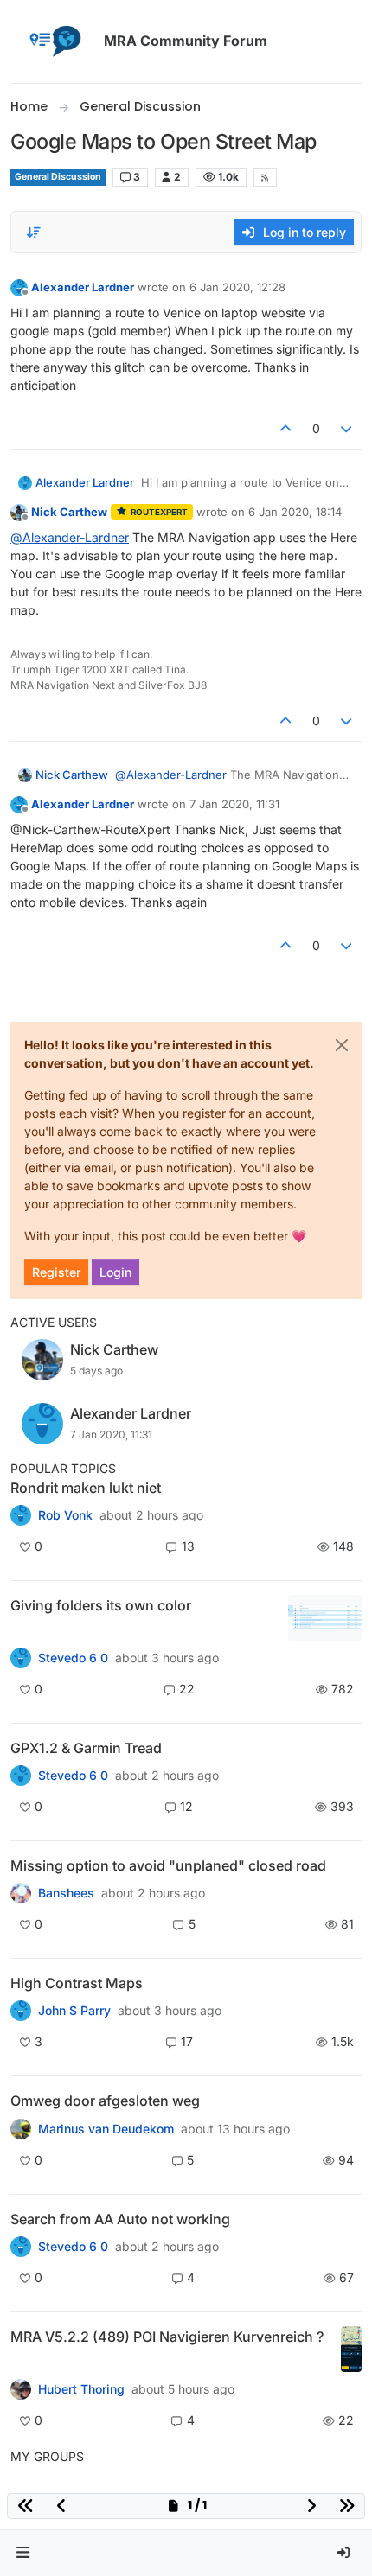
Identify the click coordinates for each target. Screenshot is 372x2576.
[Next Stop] (21, 2011)
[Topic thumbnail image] (325, 1618)
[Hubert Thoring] (21, 2389)
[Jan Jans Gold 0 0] (21, 2128)
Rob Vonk (65, 1515)
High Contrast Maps (77, 1983)
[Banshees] (21, 1893)
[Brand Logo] (54, 41)
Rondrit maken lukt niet (86, 1488)
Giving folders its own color (101, 1605)
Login (115, 1272)
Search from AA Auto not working (120, 2219)
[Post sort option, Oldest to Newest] (34, 233)
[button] (23, 2553)
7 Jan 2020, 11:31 (234, 804)
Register (56, 1272)
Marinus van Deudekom (106, 2129)
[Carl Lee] (21, 1776)
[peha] (21, 2247)
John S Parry (74, 2011)
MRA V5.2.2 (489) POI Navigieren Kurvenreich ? (167, 2337)
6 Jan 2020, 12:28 (237, 287)
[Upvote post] (285, 428)
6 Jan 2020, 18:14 (295, 512)
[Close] (342, 1045)
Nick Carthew (69, 512)
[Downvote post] (347, 428)
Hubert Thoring (81, 2389)
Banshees (66, 1893)
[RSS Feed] (265, 177)
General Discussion (58, 177)
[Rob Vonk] (21, 1515)
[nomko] (21, 1658)
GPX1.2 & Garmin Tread (86, 1748)
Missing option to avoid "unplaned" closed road (168, 1865)
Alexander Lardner (83, 287)
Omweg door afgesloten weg (105, 2101)
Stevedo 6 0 (73, 1658)
